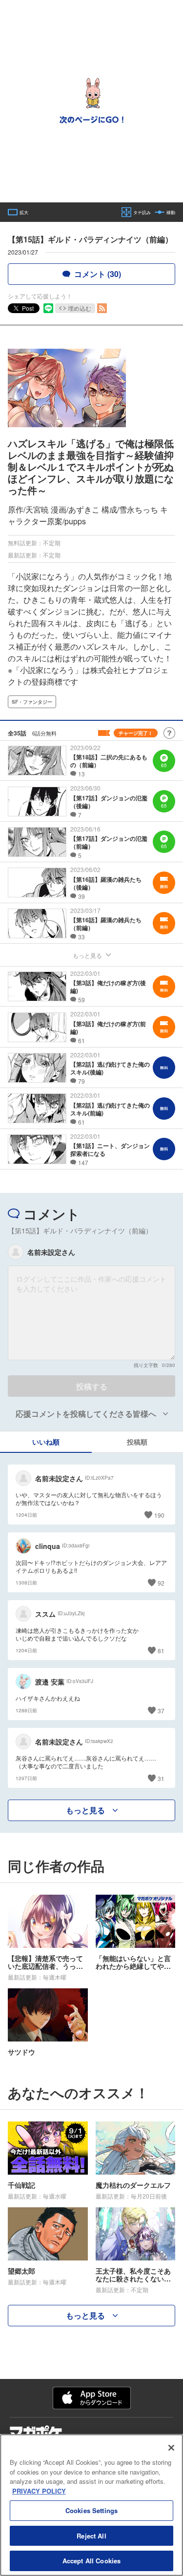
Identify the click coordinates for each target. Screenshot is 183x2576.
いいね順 (46, 1442)
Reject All (91, 2536)
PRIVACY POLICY (39, 2491)
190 (159, 1515)
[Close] (171, 2448)
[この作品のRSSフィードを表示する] (102, 308)
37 (161, 1711)
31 (161, 1778)
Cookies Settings (91, 2510)
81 (161, 1651)
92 (161, 1583)
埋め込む (80, 308)
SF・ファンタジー (32, 702)
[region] (91, 2505)
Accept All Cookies (91, 2561)
